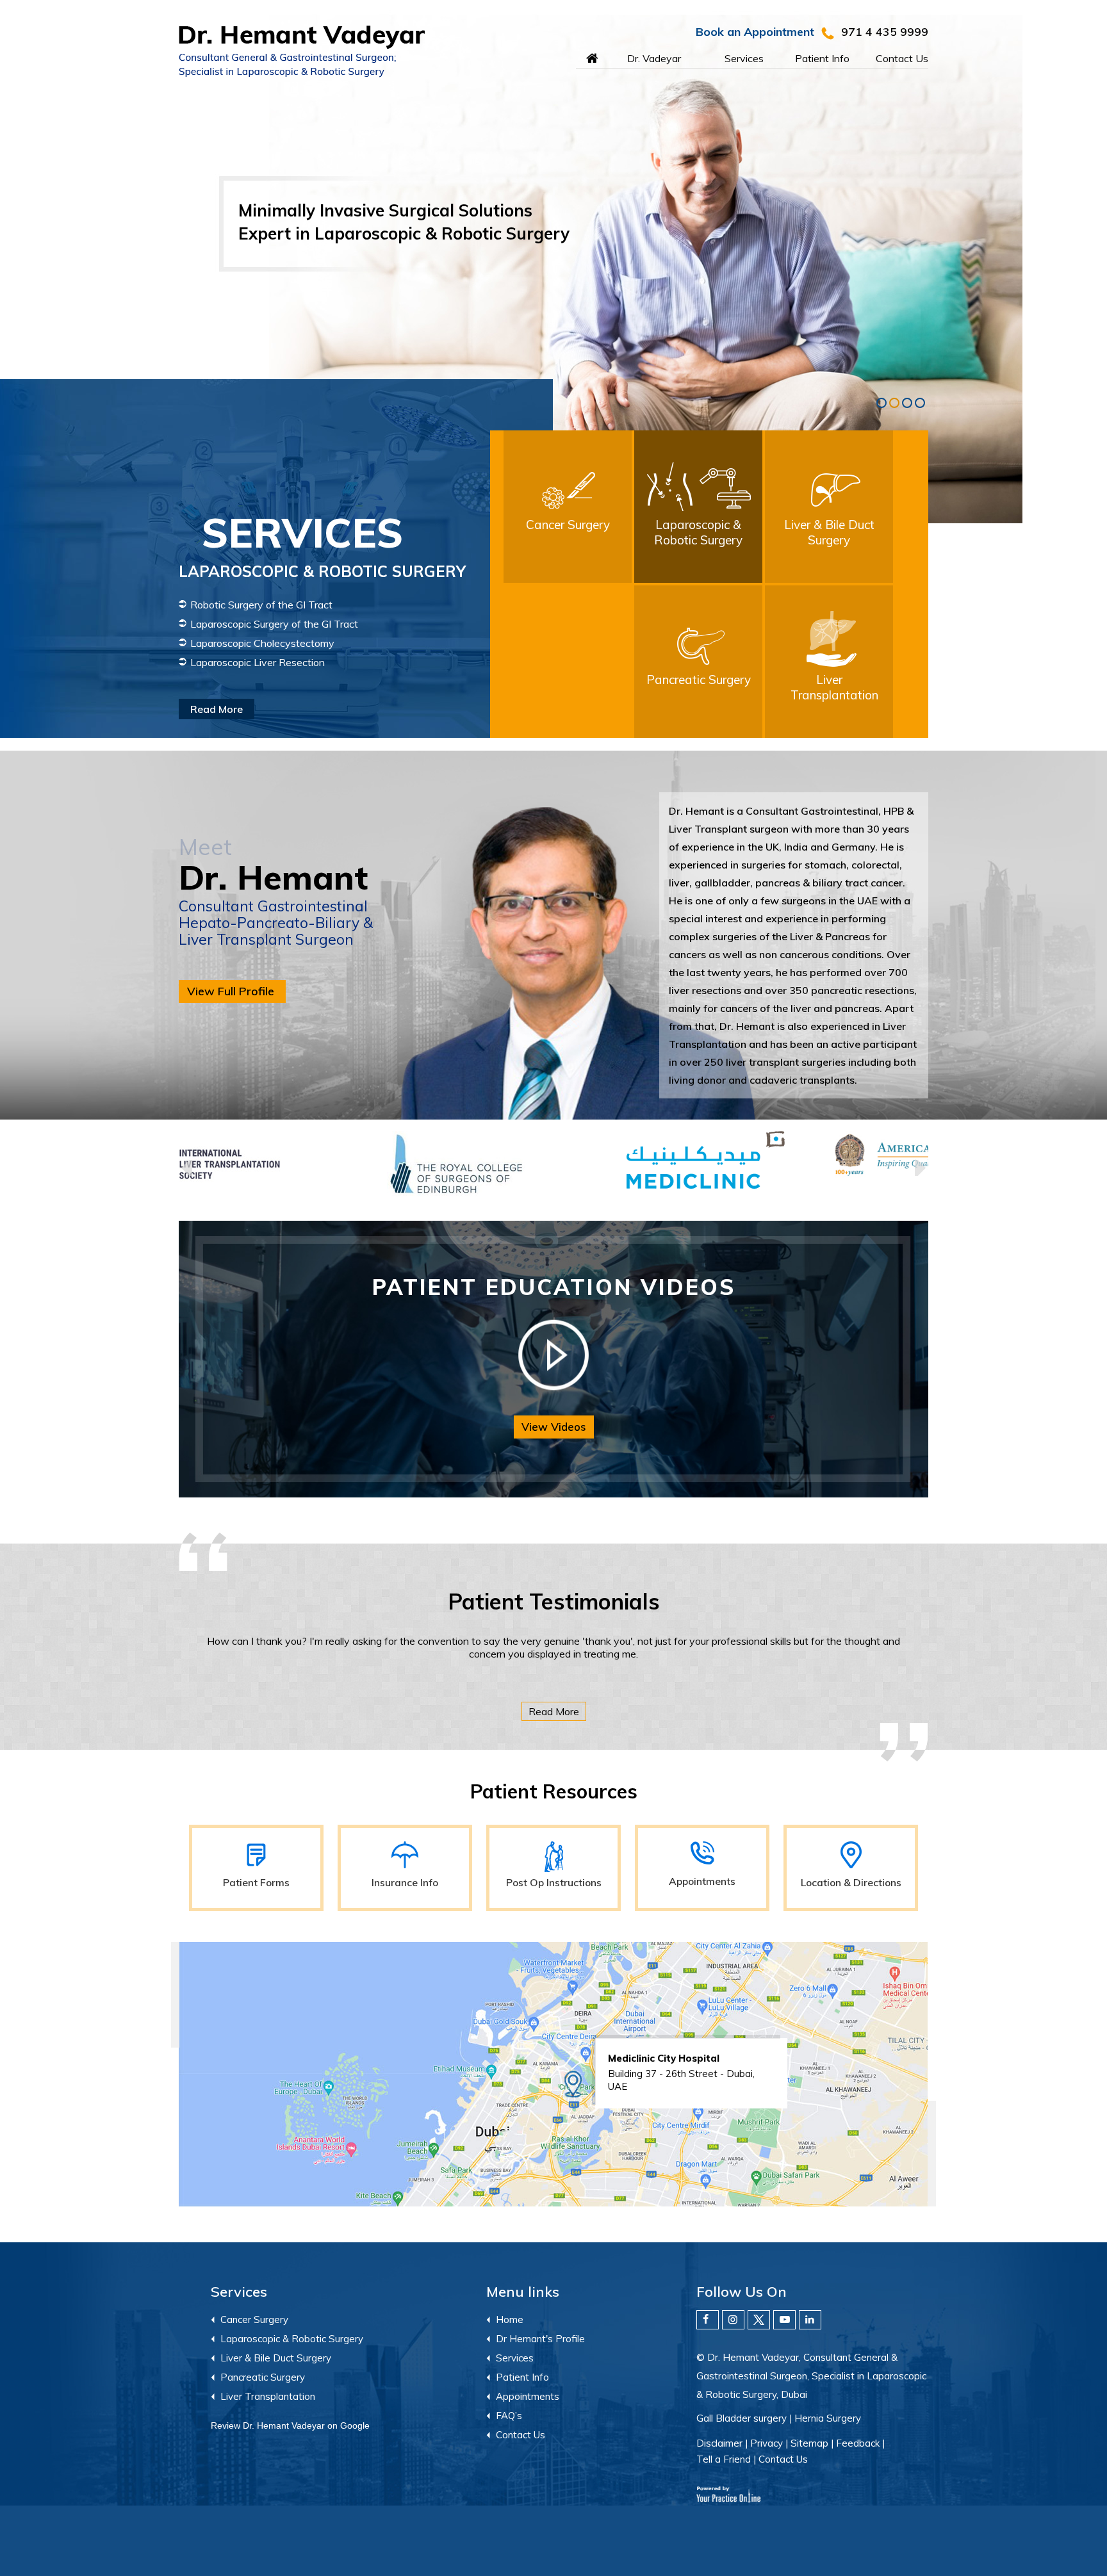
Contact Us (902, 58)
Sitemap (809, 2443)
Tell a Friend (724, 2459)
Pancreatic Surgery (263, 2377)
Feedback (858, 2443)
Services (744, 58)
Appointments (702, 1881)
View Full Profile (231, 991)
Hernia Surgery (828, 2418)
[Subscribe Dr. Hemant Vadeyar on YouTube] (784, 2320)
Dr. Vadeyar (654, 58)
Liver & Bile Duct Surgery (276, 2358)
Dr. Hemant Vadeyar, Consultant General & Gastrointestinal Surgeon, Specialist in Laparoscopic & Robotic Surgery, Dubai (811, 2376)
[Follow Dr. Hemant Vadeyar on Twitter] (759, 2320)
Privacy (767, 2443)
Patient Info (822, 58)
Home (576, 55)
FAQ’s (509, 2416)
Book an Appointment (755, 32)
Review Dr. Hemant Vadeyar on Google (290, 2425)
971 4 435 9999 (885, 32)
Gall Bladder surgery (742, 2418)
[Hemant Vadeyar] (366, 52)
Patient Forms (256, 1882)
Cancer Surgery (254, 2319)
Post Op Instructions (554, 1882)
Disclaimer (719, 2443)
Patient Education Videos (554, 1287)
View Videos (554, 1427)
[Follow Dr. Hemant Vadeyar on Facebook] (708, 2320)
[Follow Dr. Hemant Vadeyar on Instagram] (733, 2320)
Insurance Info (405, 1882)
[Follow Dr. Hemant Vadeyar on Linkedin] (810, 2320)
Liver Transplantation (268, 2396)
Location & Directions (851, 1882)
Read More (411, 699)
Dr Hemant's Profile (540, 2339)
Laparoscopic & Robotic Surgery (292, 2339)
